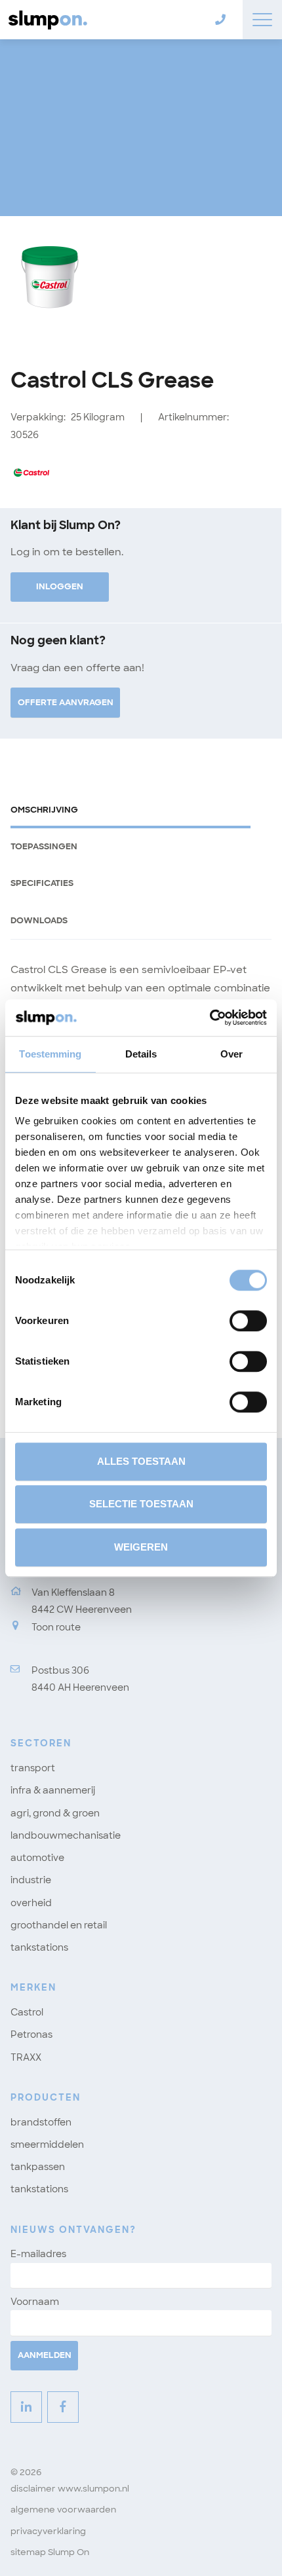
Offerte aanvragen (66, 702)
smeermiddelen (47, 2144)
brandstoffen (41, 2122)
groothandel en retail (59, 1925)
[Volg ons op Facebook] (63, 2407)
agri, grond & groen (55, 1813)
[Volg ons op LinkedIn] (26, 2407)
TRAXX (26, 2057)
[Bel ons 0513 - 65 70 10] (218, 20)
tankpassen (38, 2167)
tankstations (39, 1947)
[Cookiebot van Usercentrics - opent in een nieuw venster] (210, 1018)
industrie (31, 1880)
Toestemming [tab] (50, 1054)
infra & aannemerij (53, 1790)
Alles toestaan (141, 1461)
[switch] (248, 1321)
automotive (37, 1858)
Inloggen (60, 586)
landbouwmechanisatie (66, 1835)
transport (33, 1768)
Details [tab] (141, 1054)
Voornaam (35, 2302)
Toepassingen (44, 846)
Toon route (56, 1627)
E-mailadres (38, 2254)
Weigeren (141, 1547)
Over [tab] (232, 1054)
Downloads (39, 920)
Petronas (31, 2034)
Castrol (27, 2012)
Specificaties (42, 883)
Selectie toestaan (141, 1504)
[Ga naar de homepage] (47, 20)
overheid (31, 1903)
